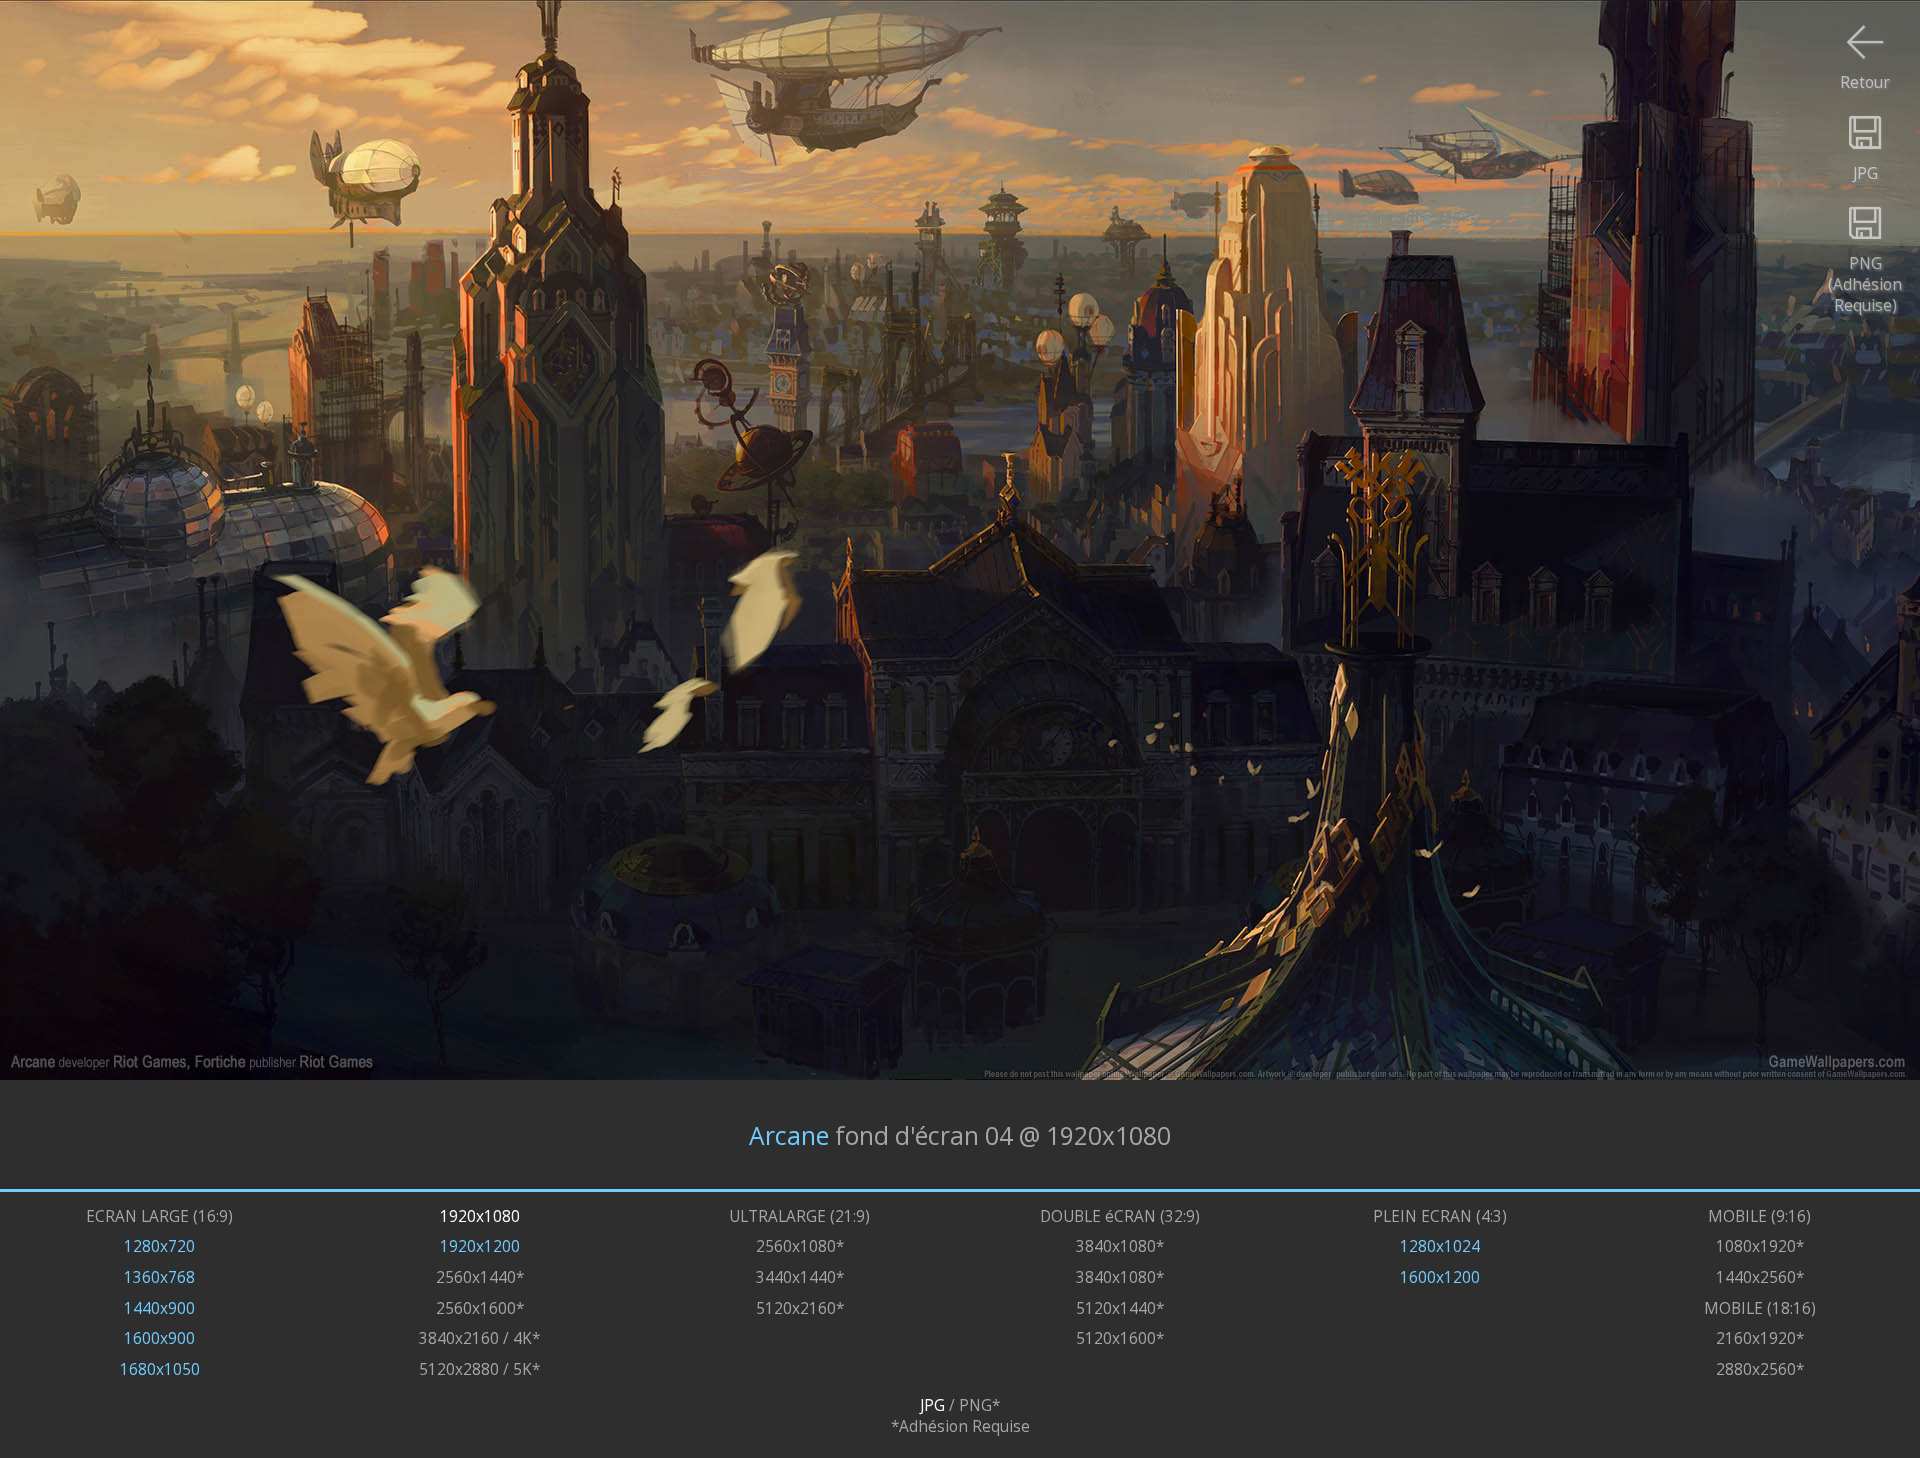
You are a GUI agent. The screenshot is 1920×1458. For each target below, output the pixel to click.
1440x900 (159, 1308)
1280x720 (159, 1246)
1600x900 (159, 1338)
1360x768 (159, 1277)
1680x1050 (160, 1369)
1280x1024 (1440, 1246)
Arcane (789, 1134)
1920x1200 (480, 1246)
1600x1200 (1440, 1277)
